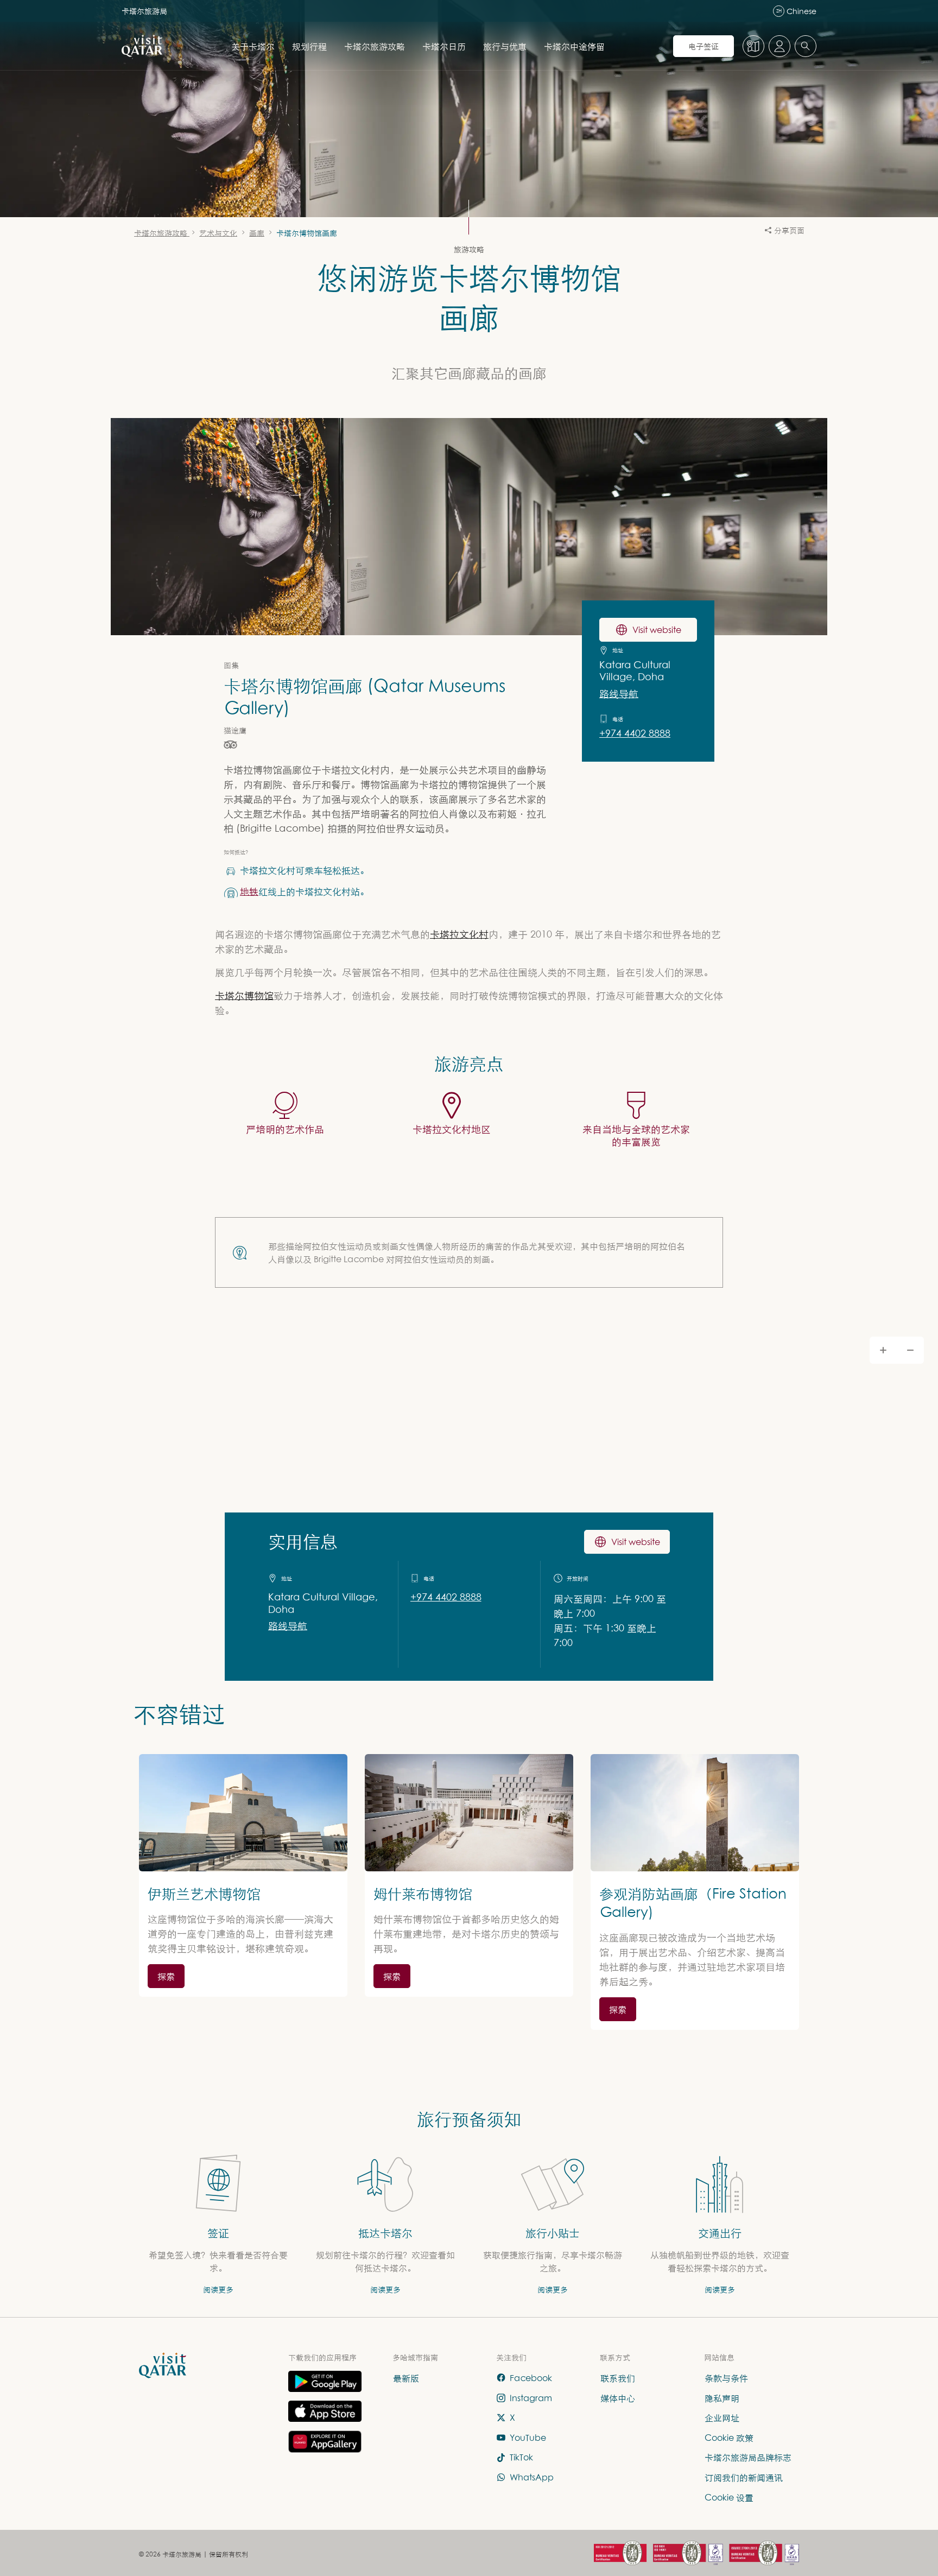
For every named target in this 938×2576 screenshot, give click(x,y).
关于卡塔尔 (253, 46)
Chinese (796, 11)
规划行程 (309, 46)
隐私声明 (722, 2398)
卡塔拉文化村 (459, 934)
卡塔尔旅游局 (144, 11)
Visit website (657, 630)
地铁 (249, 891)
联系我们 (618, 2378)
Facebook (531, 2378)
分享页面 (789, 230)
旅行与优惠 (505, 46)
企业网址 (722, 2417)
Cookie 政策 (729, 2438)
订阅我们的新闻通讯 (744, 2477)
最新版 (406, 2378)
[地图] (753, 46)
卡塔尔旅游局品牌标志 (748, 2458)
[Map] (469, 1502)
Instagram (531, 2398)
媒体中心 (618, 2398)
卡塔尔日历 (444, 46)
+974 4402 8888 (635, 733)
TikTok (521, 2458)
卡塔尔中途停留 (574, 46)
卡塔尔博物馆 (244, 995)
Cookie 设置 (729, 2497)
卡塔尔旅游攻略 (375, 46)
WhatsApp (532, 2477)
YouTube (528, 2438)
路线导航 (619, 694)
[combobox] (806, 46)
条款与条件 (726, 2378)
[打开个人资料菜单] (779, 46)
